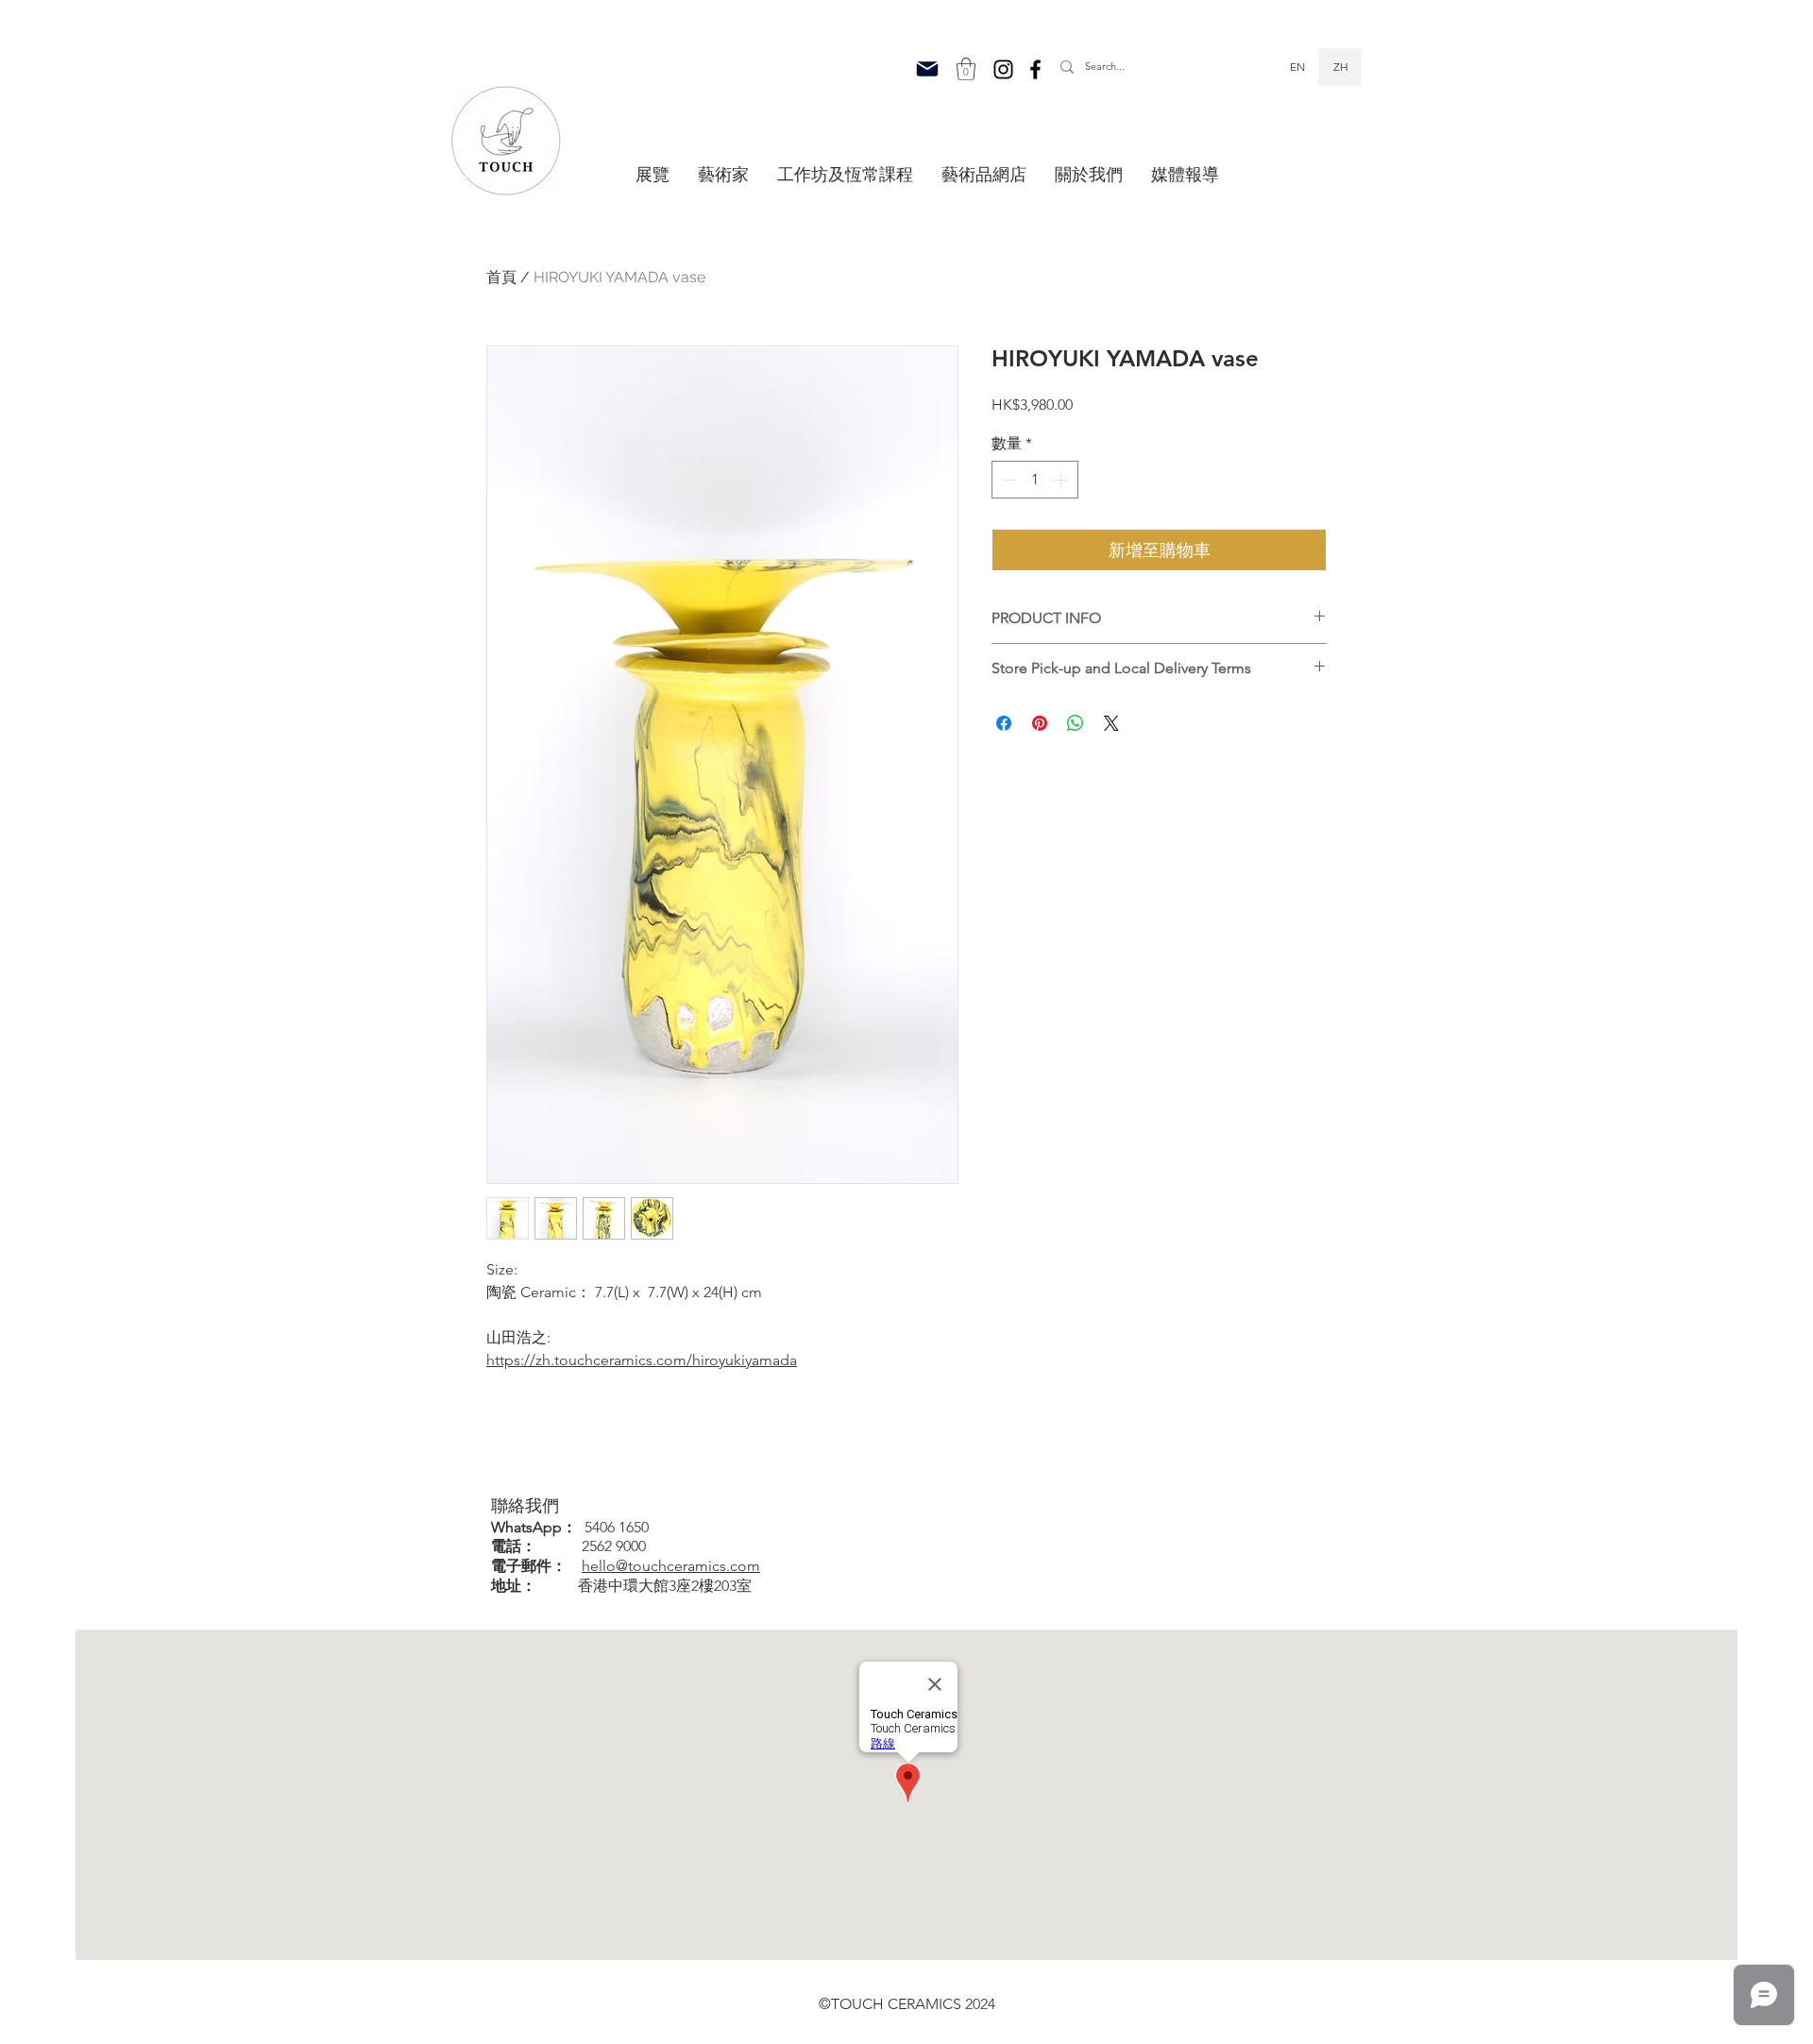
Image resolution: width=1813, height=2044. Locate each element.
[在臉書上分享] (1004, 723)
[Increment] (1062, 480)
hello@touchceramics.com (671, 1566)
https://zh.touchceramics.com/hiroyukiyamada (642, 1360)
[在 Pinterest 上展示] (1040, 723)
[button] (966, 69)
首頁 (501, 277)
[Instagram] (1003, 69)
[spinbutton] (1035, 480)
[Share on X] (1111, 723)
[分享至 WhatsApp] (1076, 723)
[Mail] (927, 69)
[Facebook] (1035, 69)
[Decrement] (1008, 480)
